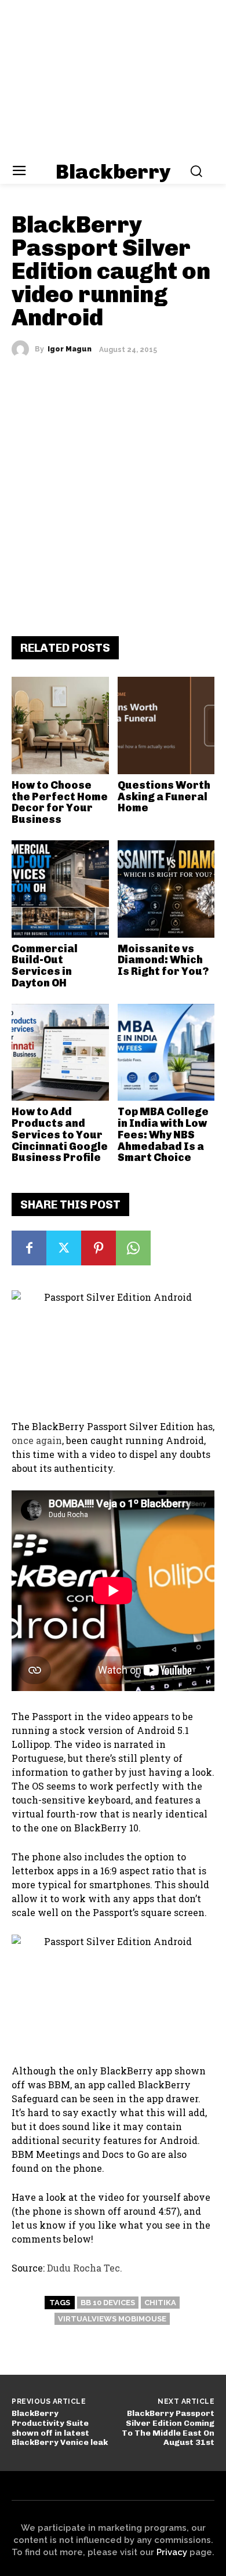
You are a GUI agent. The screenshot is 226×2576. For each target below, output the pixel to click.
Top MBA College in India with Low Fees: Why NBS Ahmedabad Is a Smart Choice (163, 1135)
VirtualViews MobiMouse (112, 2319)
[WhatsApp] (133, 1248)
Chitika (160, 2303)
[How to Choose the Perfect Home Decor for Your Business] (60, 725)
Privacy (172, 2552)
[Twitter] (64, 1248)
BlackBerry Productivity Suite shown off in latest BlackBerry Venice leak (60, 2428)
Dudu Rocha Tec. (85, 2268)
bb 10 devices (108, 2303)
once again (37, 1440)
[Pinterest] (99, 1248)
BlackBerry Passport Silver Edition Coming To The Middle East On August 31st (168, 2428)
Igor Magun (70, 349)
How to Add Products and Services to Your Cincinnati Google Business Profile (60, 1135)
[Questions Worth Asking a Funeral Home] (166, 725)
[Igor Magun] (23, 349)
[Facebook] (29, 1248)
